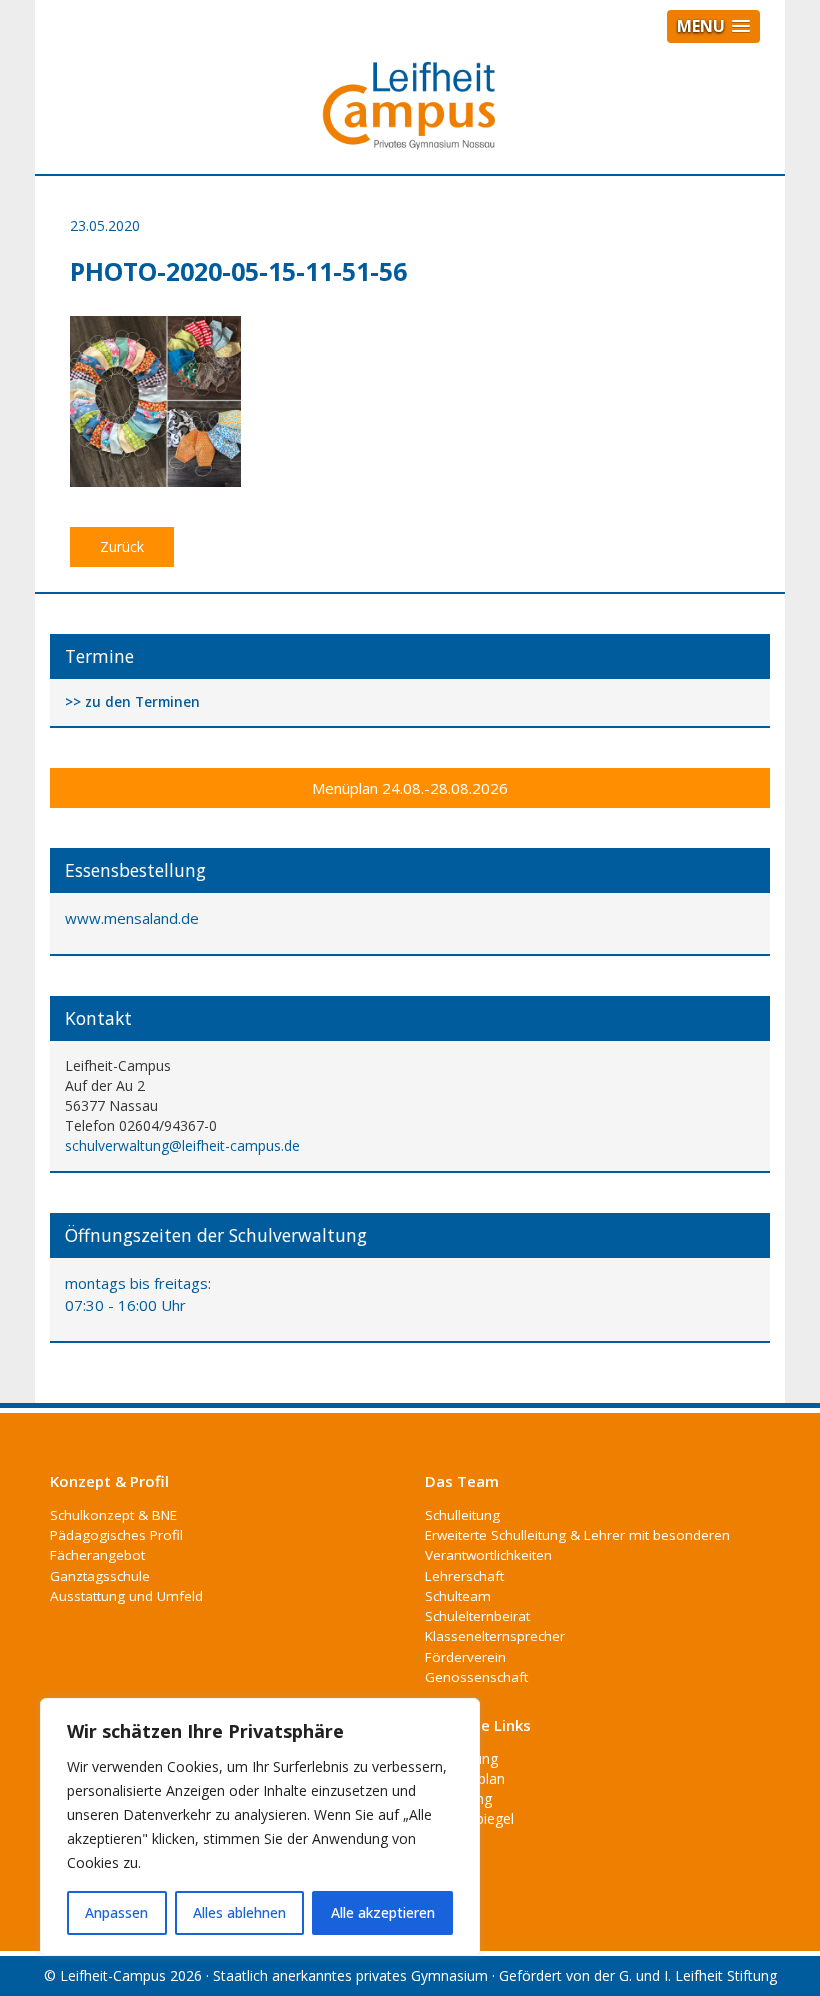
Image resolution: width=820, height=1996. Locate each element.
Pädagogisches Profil (116, 1535)
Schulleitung (462, 1515)
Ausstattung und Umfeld (126, 1596)
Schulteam (458, 1596)
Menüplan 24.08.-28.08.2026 (410, 788)
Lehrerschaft (464, 1576)
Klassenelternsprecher (495, 1636)
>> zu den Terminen (132, 702)
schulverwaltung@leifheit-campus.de (182, 1145)
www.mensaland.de (132, 918)
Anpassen (116, 1912)
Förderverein (465, 1657)
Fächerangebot (97, 1555)
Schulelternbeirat (477, 1616)
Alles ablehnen (239, 1912)
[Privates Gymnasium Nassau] (410, 114)
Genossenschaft (476, 1677)
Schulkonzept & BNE (113, 1515)
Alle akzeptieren (383, 1912)
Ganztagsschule (100, 1576)
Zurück (122, 546)
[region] (260, 1827)
